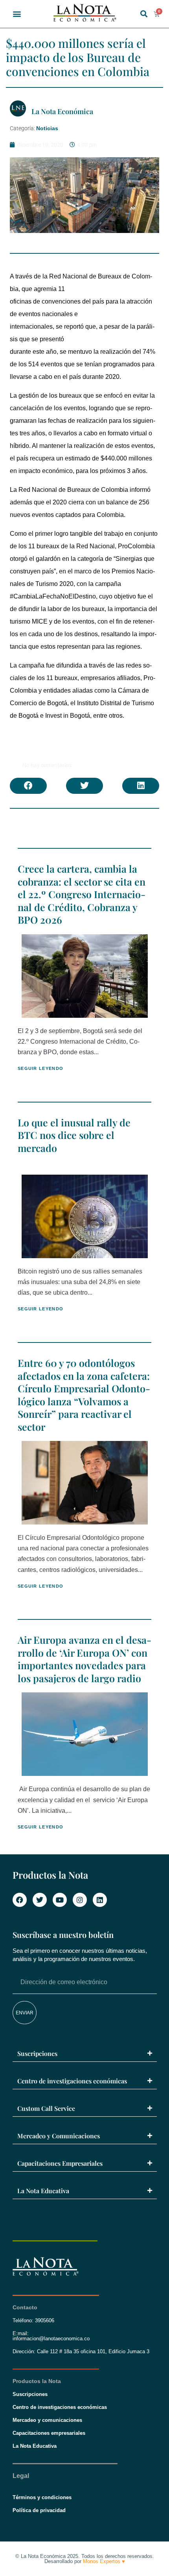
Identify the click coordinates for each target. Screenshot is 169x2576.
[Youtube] (60, 1900)
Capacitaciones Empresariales (60, 2163)
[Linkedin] (100, 1900)
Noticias (47, 128)
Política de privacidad (39, 2510)
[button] (17, 14)
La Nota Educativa (43, 2191)
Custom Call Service (46, 2108)
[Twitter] (40, 1900)
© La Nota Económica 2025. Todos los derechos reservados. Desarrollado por (85, 2559)
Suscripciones (37, 2053)
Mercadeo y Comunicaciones (59, 2136)
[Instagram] (80, 1900)
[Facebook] (20, 1900)
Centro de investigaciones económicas (72, 2081)
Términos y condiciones (42, 2497)
